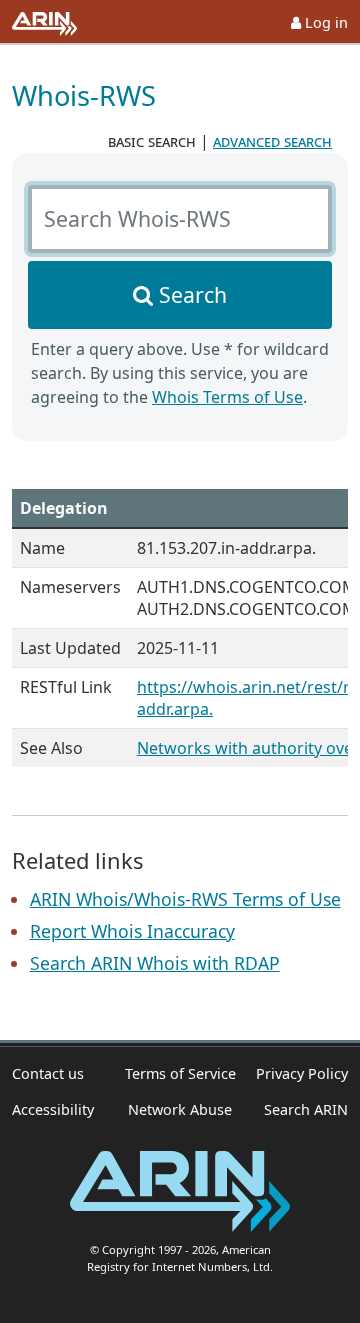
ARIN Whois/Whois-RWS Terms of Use (185, 899)
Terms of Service (180, 1073)
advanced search (272, 141)
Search (193, 294)
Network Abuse (180, 1109)
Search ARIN (306, 1109)
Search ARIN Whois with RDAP (155, 963)
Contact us (48, 1073)
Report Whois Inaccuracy (132, 931)
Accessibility (53, 1109)
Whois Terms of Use (227, 397)
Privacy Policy (302, 1073)
